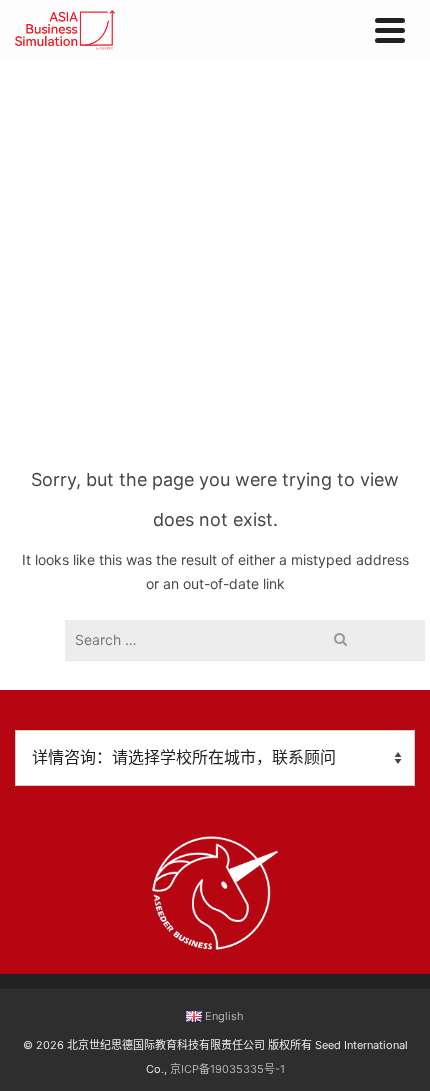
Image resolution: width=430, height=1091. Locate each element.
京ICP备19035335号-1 (227, 1069)
